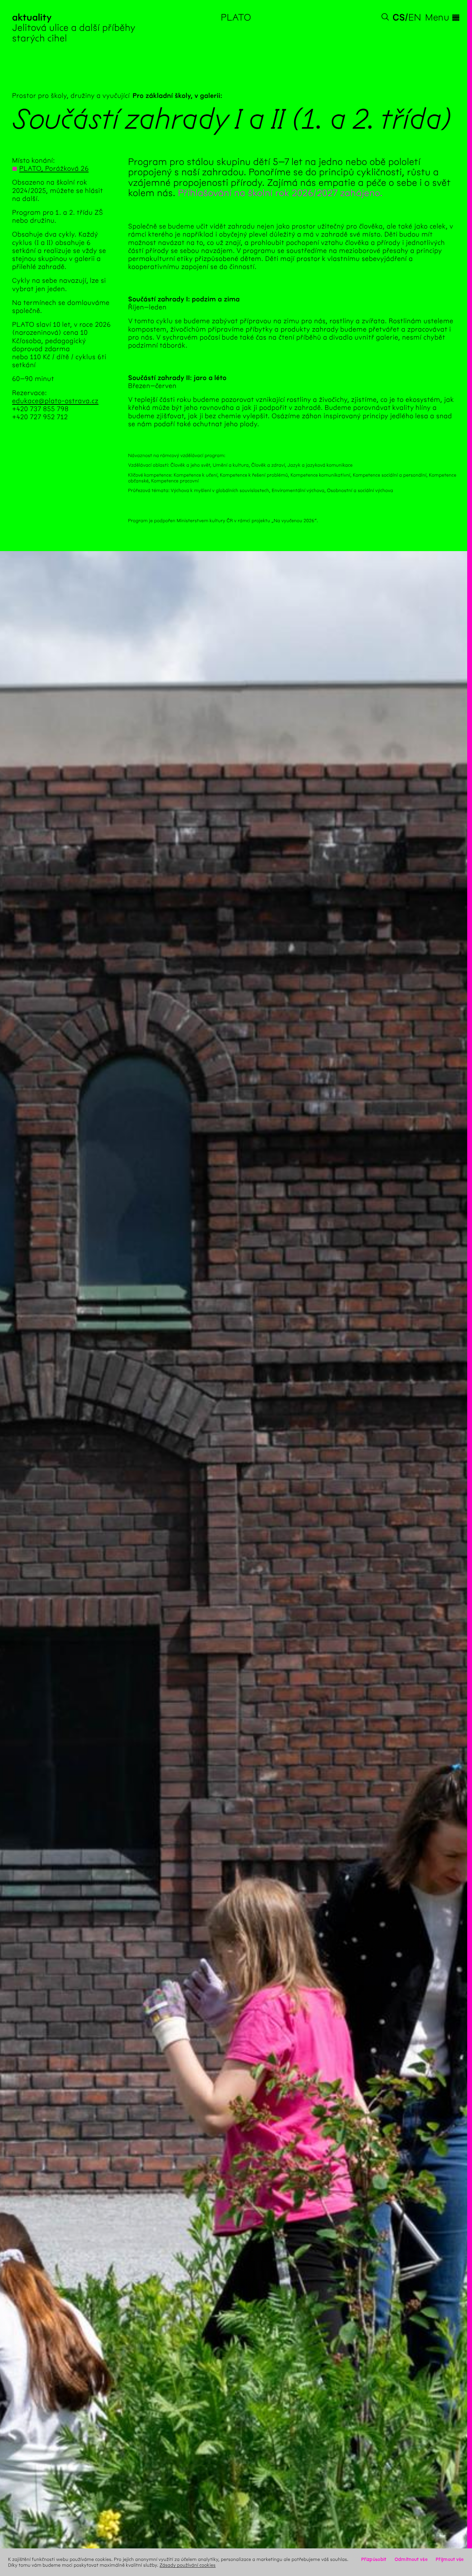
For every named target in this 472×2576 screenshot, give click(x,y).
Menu (442, 17)
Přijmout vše (450, 2559)
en (415, 17)
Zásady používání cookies (188, 2565)
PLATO (236, 17)
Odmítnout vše (411, 2559)
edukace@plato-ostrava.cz (55, 401)
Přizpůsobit (374, 2559)
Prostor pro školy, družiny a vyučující (71, 96)
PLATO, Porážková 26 (54, 169)
